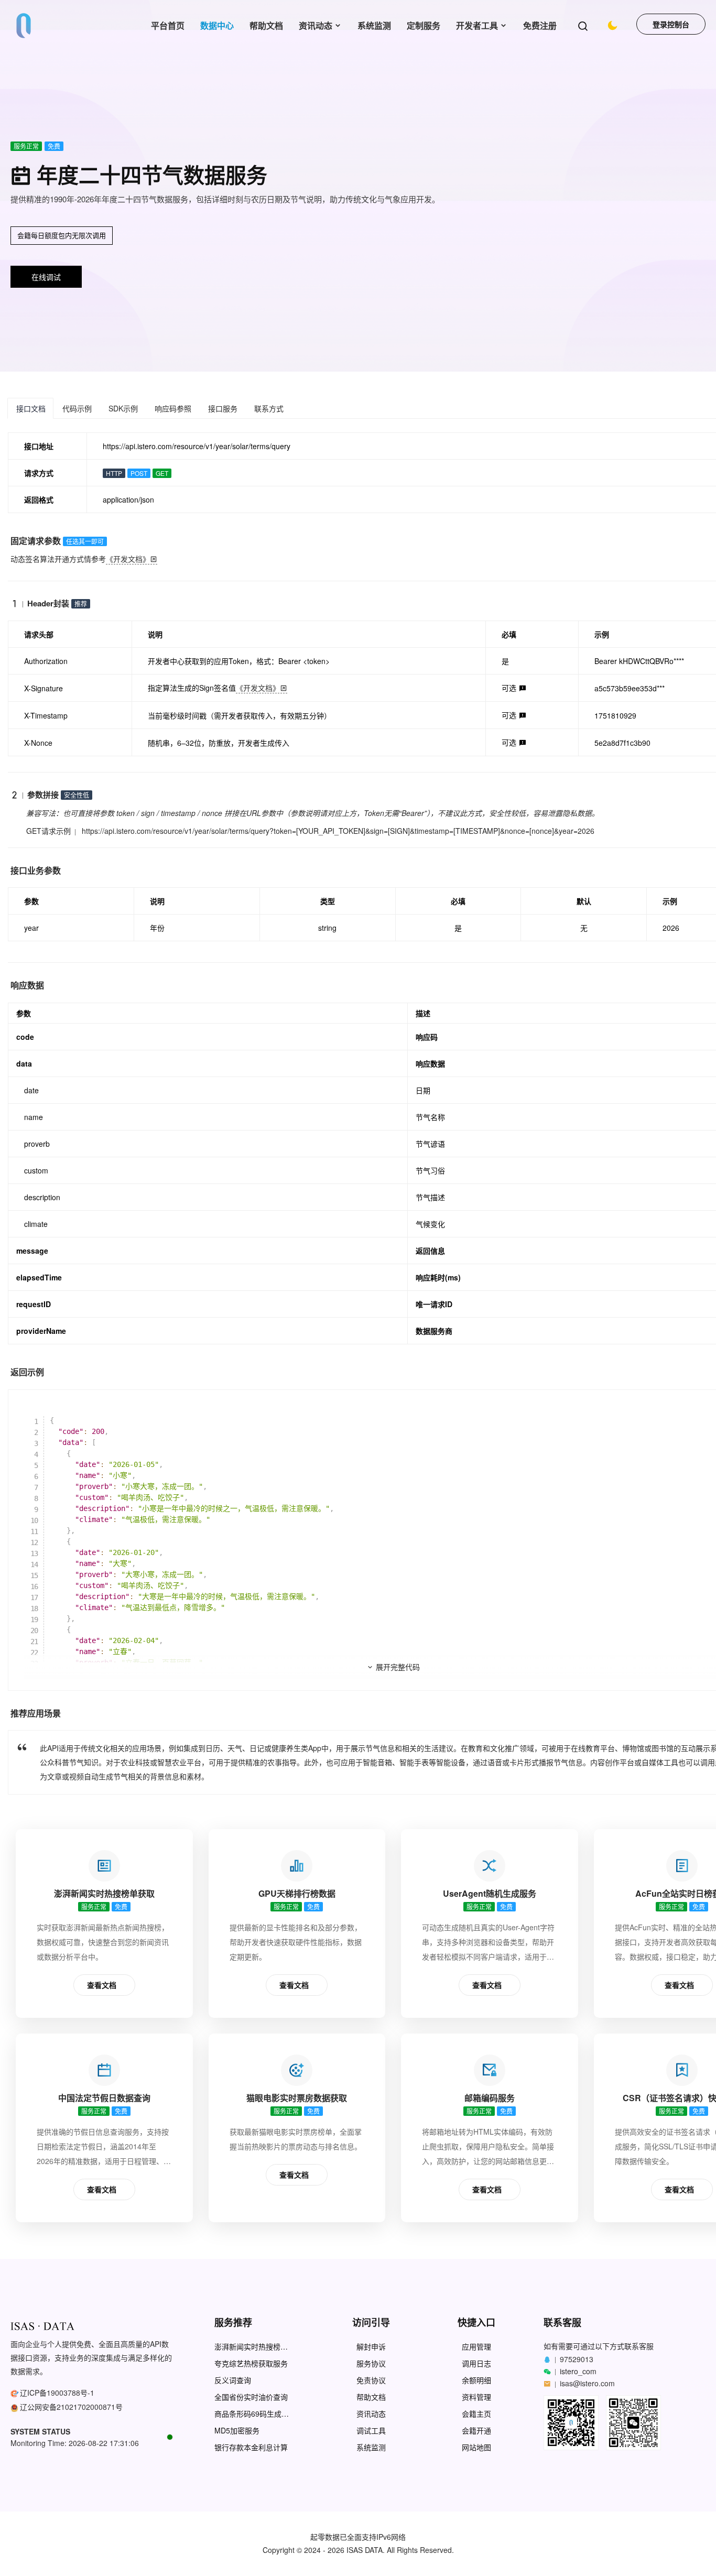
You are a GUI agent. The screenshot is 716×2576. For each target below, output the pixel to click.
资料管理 (476, 2397)
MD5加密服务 (237, 2431)
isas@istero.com (587, 2383)
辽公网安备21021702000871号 (71, 2407)
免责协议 (371, 2380)
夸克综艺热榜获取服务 (251, 2363)
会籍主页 (476, 2414)
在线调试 (46, 277)
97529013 (577, 2359)
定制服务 (424, 25)
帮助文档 (266, 25)
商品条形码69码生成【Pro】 (248, 2414)
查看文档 (102, 1985)
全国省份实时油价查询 (251, 2397)
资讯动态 (316, 25)
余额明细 (476, 2380)
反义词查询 (233, 2380)
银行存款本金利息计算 (251, 2447)
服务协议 (371, 2363)
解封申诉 (371, 2347)
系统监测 (374, 25)
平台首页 (168, 25)
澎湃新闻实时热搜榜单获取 (251, 2347)
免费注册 (540, 25)
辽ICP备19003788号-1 (57, 2393)
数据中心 (217, 25)
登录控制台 (671, 24)
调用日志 (476, 2363)
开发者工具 (477, 25)
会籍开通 (476, 2431)
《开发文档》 (128, 559)
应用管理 (476, 2347)
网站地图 (476, 2447)
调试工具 (371, 2431)
